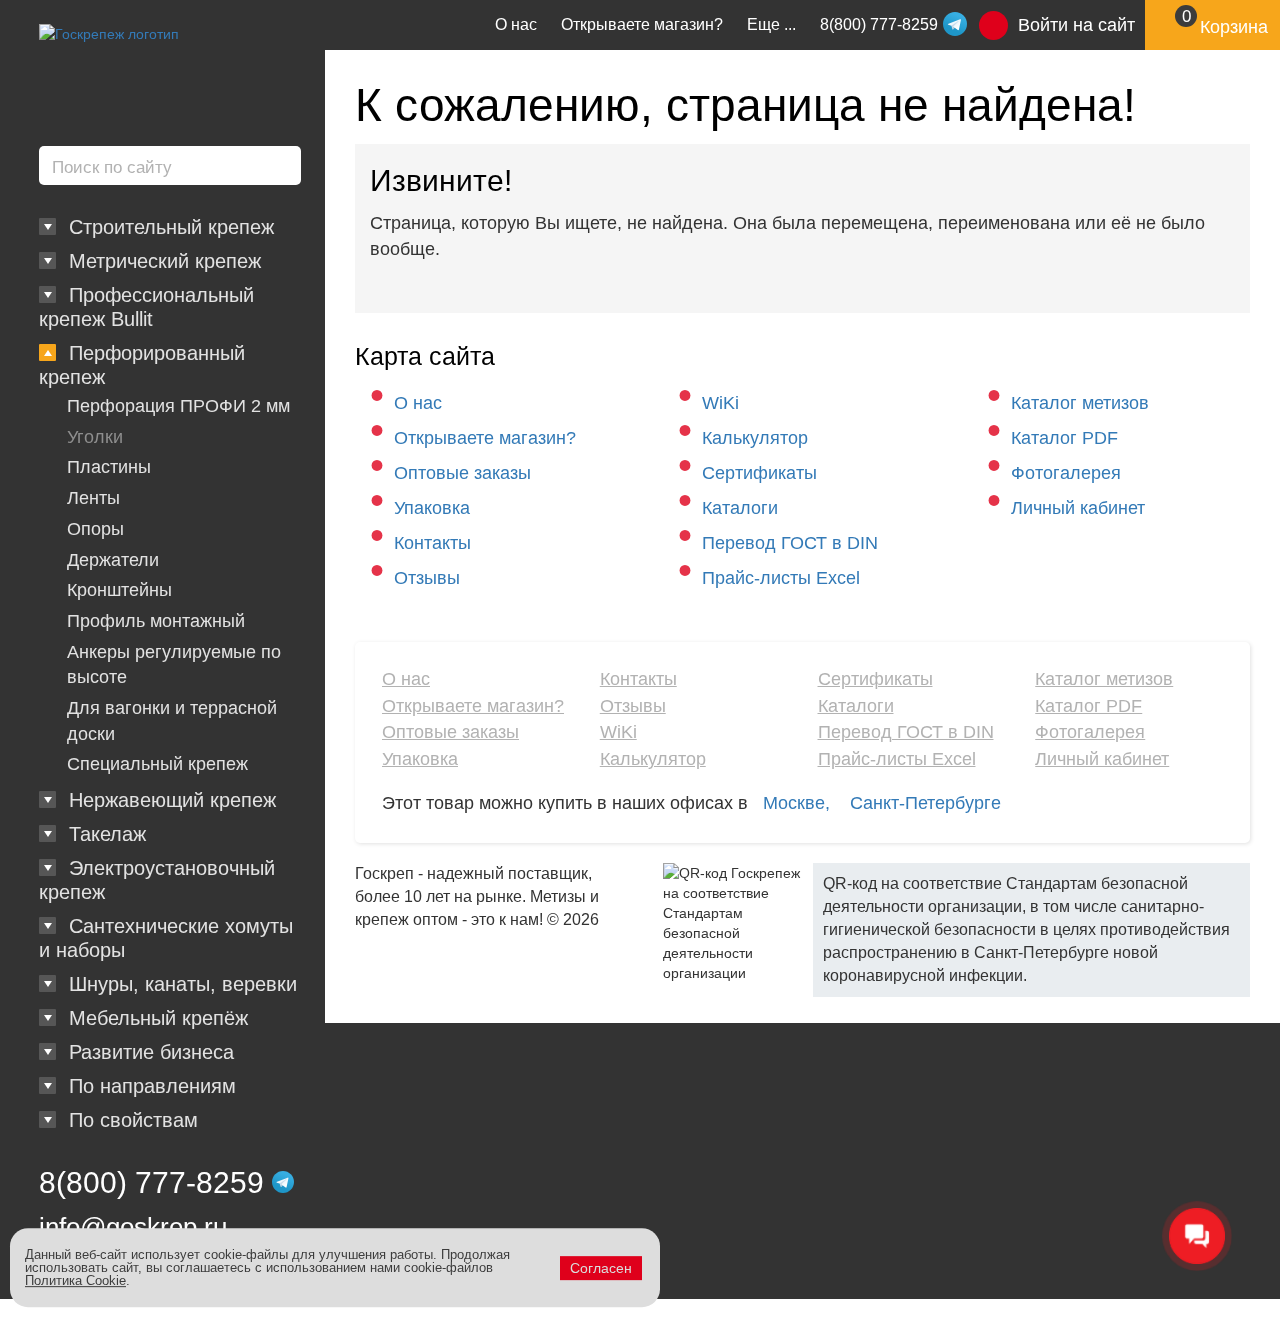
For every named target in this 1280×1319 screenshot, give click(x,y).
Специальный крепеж (157, 764)
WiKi (720, 403)
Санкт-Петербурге (925, 803)
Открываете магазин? (642, 24)
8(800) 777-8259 (151, 1182)
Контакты (432, 543)
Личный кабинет (1078, 508)
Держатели (113, 560)
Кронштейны (119, 590)
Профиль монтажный (156, 621)
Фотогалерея (1066, 473)
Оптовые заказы (462, 473)
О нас (516, 24)
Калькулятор (755, 438)
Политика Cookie (75, 1280)
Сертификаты (759, 473)
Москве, (796, 803)
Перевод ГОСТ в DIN (790, 543)
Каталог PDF (1064, 438)
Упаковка (432, 508)
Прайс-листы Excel (781, 578)
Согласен (601, 1268)
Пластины (109, 467)
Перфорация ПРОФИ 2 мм (178, 406)
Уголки (95, 437)
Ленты (93, 498)
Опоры (95, 529)
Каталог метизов (1080, 403)
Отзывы (427, 578)
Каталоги (740, 508)
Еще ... (771, 24)
